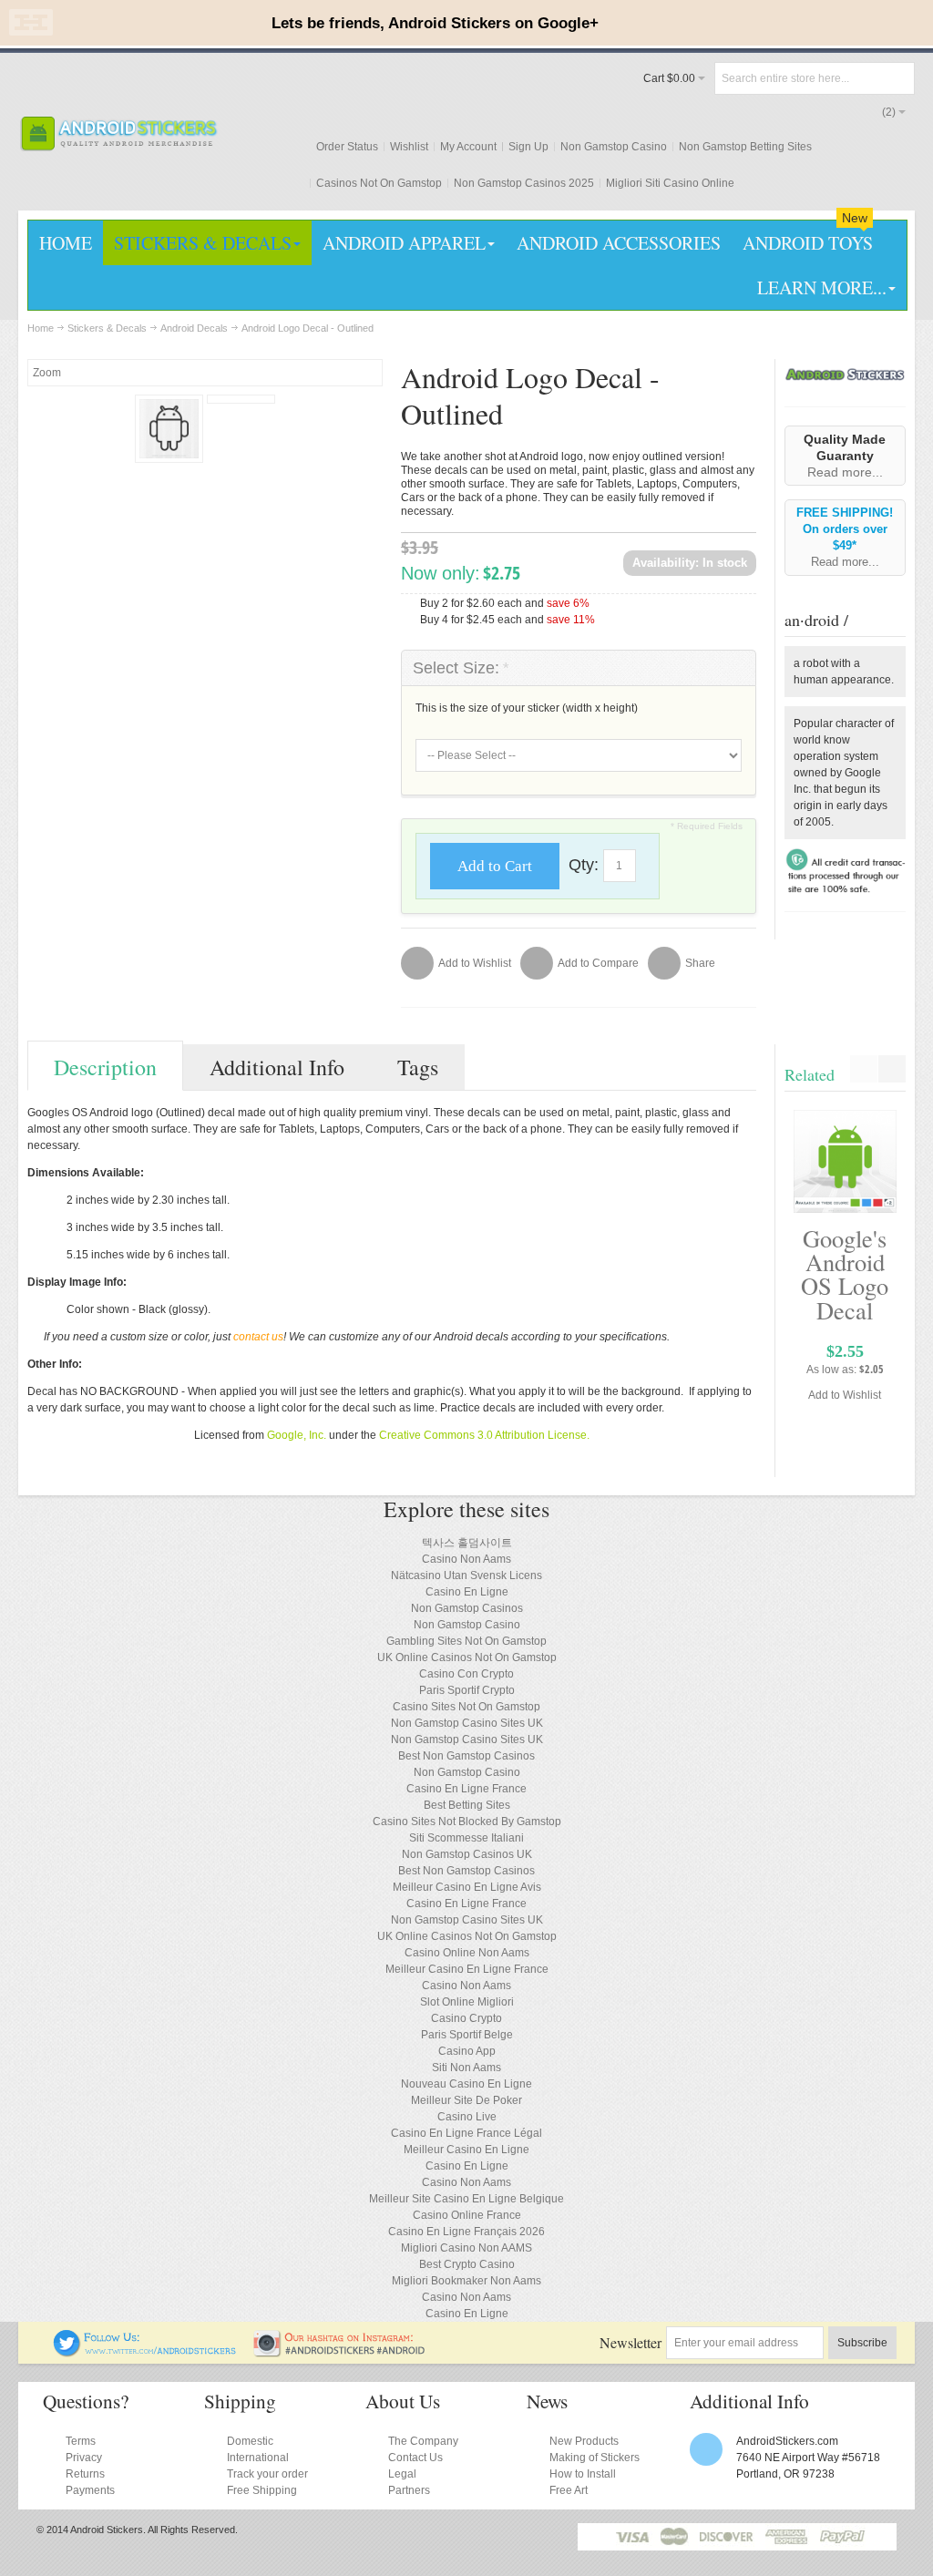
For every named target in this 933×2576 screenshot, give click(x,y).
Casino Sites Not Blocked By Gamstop (467, 1822)
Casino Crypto (466, 2018)
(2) (889, 112)
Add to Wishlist (845, 1395)
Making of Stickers (595, 2458)
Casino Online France (467, 2215)
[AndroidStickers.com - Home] (118, 133)
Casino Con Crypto (466, 1674)
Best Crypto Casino (467, 2264)
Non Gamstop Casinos (467, 1608)
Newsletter (631, 2342)
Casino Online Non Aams (467, 1953)
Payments (90, 2490)
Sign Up (528, 147)
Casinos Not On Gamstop (379, 183)
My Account (468, 147)
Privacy (84, 2458)
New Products (584, 2441)
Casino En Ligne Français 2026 (466, 2232)
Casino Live (467, 2117)
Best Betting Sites (467, 1805)
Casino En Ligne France (466, 1789)
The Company (423, 2441)
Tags (418, 1067)
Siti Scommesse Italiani (466, 1838)
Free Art (569, 2490)
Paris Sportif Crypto (467, 1690)
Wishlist (409, 147)
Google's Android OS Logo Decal (845, 1274)
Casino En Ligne (467, 1592)
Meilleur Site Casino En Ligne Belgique (466, 2199)
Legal (402, 2474)
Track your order (267, 2474)
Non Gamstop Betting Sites (745, 147)
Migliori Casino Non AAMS (466, 2248)
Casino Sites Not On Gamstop (466, 1707)
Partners (409, 2490)
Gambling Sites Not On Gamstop (466, 1641)
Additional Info (277, 1067)
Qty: (584, 865)
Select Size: (461, 668)
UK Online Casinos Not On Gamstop (467, 1657)
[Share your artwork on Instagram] (345, 2337)
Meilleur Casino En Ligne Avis (467, 1887)
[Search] (898, 78)
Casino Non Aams (466, 1559)
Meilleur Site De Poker (466, 2100)
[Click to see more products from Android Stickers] (845, 375)
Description (105, 1067)
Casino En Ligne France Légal (466, 2133)
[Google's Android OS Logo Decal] (845, 1161)
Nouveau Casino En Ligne (466, 2084)
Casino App (467, 2051)
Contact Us (415, 2458)
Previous (864, 1069)
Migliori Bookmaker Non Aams (466, 2281)
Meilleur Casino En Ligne (466, 2150)
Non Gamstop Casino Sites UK (467, 1723)
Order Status (347, 147)
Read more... (845, 472)
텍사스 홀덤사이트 (467, 1543)
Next (892, 1069)
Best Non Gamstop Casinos (466, 1756)
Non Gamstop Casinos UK (467, 1854)
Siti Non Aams (466, 2068)
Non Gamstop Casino (614, 147)
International (258, 2458)
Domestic (250, 2441)
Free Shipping (262, 2490)
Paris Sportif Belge (467, 2035)
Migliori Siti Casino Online (670, 183)
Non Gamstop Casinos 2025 (524, 183)
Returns (85, 2474)
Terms (81, 2441)
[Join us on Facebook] (41, 2337)
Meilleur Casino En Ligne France (467, 1969)
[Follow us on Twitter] (146, 2337)
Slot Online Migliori (467, 2002)
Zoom (47, 373)
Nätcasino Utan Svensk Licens (466, 1575)
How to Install (583, 2474)
